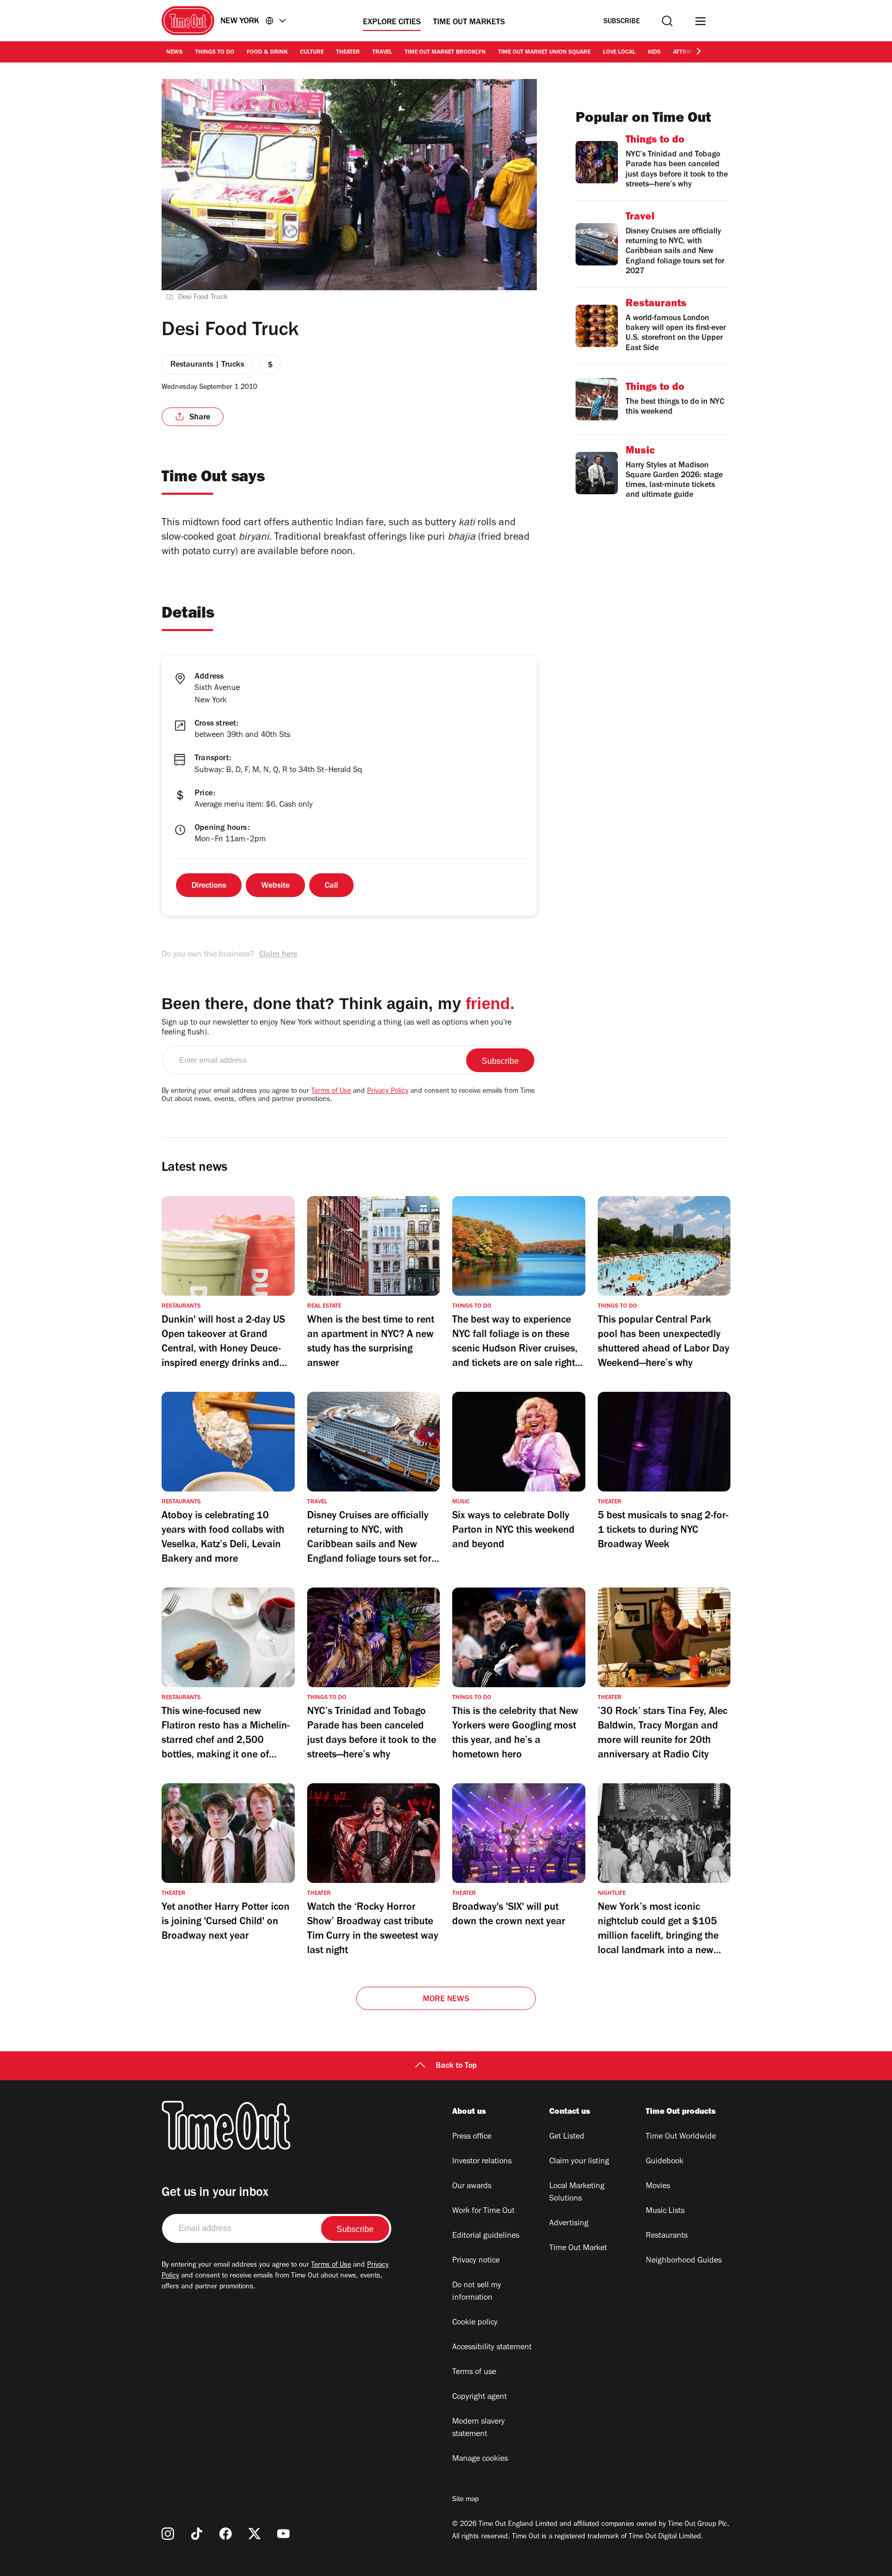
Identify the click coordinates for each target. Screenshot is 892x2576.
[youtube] (283, 2534)
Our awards (472, 2187)
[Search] (667, 21)
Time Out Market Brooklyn (445, 53)
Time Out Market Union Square (544, 53)
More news (446, 2000)
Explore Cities (392, 23)
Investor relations (482, 2162)
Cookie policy (475, 2323)
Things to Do (215, 53)
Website (275, 886)
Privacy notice (476, 2261)
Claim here (278, 955)
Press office (472, 2137)
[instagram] (168, 2534)
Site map (465, 2500)
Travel (382, 53)
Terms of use (474, 2373)
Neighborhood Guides (684, 2261)
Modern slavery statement (479, 2428)
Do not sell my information (477, 2292)
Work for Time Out (483, 2211)
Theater (348, 53)
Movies (658, 2187)
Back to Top (456, 2066)
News (174, 53)
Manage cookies (480, 2459)
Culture (312, 53)
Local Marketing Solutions (577, 2193)
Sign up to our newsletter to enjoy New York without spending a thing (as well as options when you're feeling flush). (337, 1028)
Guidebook (665, 2162)
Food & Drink (267, 53)
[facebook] (226, 2534)
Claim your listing (579, 2162)
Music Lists (665, 2211)
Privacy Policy (388, 1092)
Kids (654, 53)
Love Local (619, 53)
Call (331, 886)
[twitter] (254, 2534)
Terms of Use (331, 1092)
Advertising (569, 2224)
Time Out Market (578, 2249)
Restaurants (667, 2236)
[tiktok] (197, 2534)
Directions (209, 886)
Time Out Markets (469, 23)
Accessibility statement (492, 2348)
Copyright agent (480, 2397)
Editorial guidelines (486, 2236)
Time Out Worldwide (681, 2137)
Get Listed (567, 2137)
